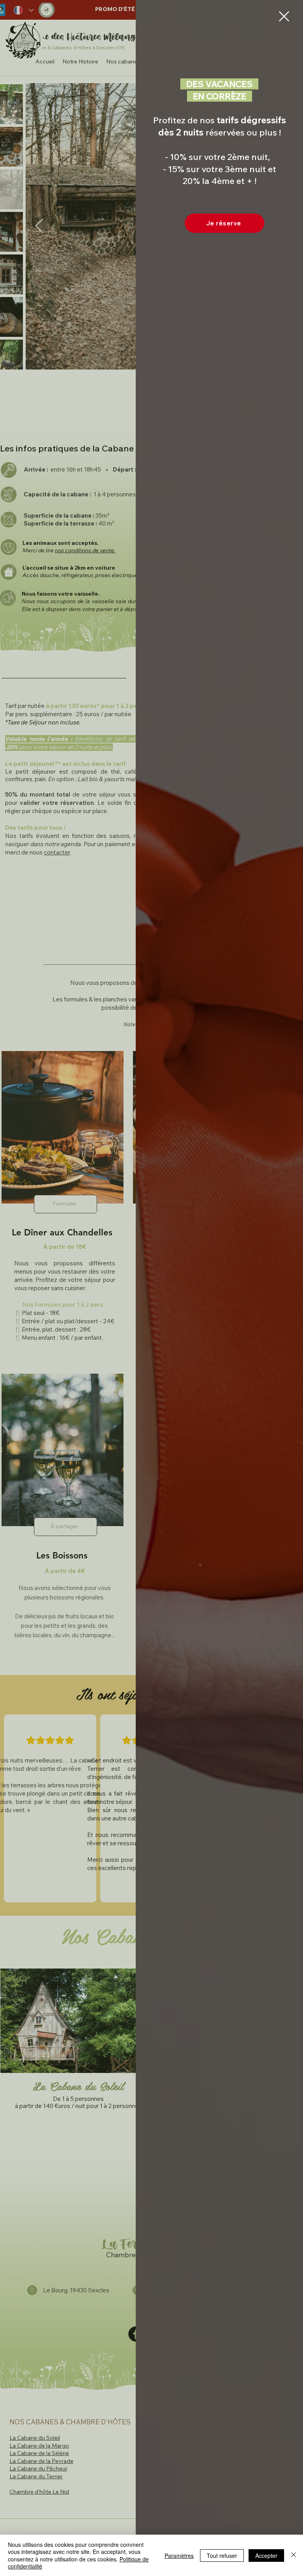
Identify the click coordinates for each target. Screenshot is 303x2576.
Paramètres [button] (179, 2556)
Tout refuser (222, 2556)
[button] (284, 16)
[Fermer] (294, 2555)
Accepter (266, 2556)
